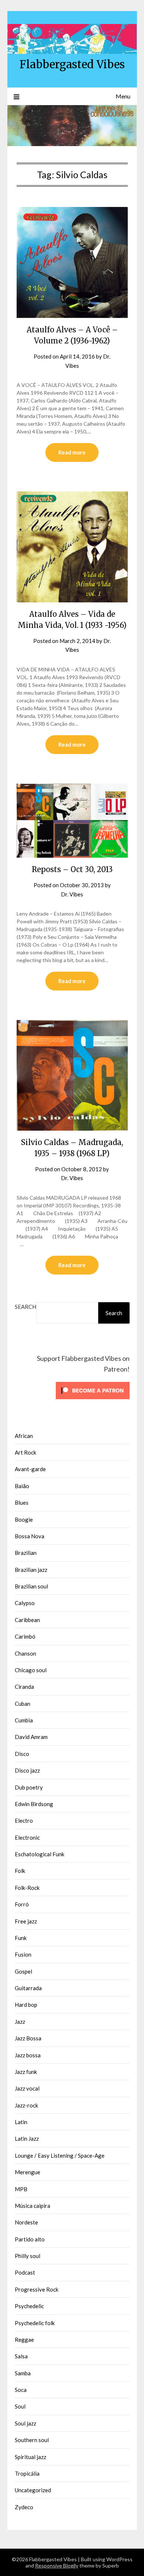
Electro (24, 1821)
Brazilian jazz (31, 1570)
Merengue (28, 2172)
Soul (20, 2406)
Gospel (23, 1971)
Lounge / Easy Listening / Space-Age (60, 2155)
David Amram (31, 1737)
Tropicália (27, 2473)
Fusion (23, 1954)
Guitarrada (28, 1988)
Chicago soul (31, 1670)
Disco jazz (27, 1770)
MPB (21, 2189)
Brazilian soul (31, 1586)
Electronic (27, 1837)
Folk (20, 1871)
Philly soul (28, 2256)
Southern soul (32, 2440)
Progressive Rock (37, 2289)
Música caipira (32, 2206)
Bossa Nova (30, 1536)
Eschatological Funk (40, 1854)
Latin (21, 2122)
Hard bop (26, 2005)
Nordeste (26, 2222)
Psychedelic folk (35, 2323)
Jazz (20, 2022)
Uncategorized (33, 2490)
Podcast (25, 2272)
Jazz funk (26, 2072)
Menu (123, 96)
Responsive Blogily (57, 2565)
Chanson (25, 1653)
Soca (21, 2390)
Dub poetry (29, 1787)
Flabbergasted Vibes (72, 64)
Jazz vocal (27, 2088)
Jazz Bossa (28, 2038)
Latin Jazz (27, 2138)
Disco (22, 1754)
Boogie (24, 1519)
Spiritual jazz (30, 2457)
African (24, 1436)
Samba (23, 2373)
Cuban (23, 1704)
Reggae (24, 2340)
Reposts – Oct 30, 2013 (72, 869)
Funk (21, 1938)
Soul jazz (25, 2423)
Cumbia (24, 1720)
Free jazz (26, 1921)
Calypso (25, 1603)
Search (25, 1307)
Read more (72, 452)
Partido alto (30, 2239)
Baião (22, 1486)
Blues (22, 1503)
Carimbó (25, 1636)
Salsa (21, 2356)
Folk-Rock (27, 1888)
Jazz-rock (26, 2105)
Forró (22, 1904)
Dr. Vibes (72, 894)
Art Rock (25, 1452)
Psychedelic (29, 2306)
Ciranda (24, 1687)
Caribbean (27, 1620)
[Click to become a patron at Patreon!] (93, 1401)
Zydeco (24, 2507)
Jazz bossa (28, 2055)
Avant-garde (30, 1469)
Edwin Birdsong (34, 1804)
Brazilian (26, 1553)
